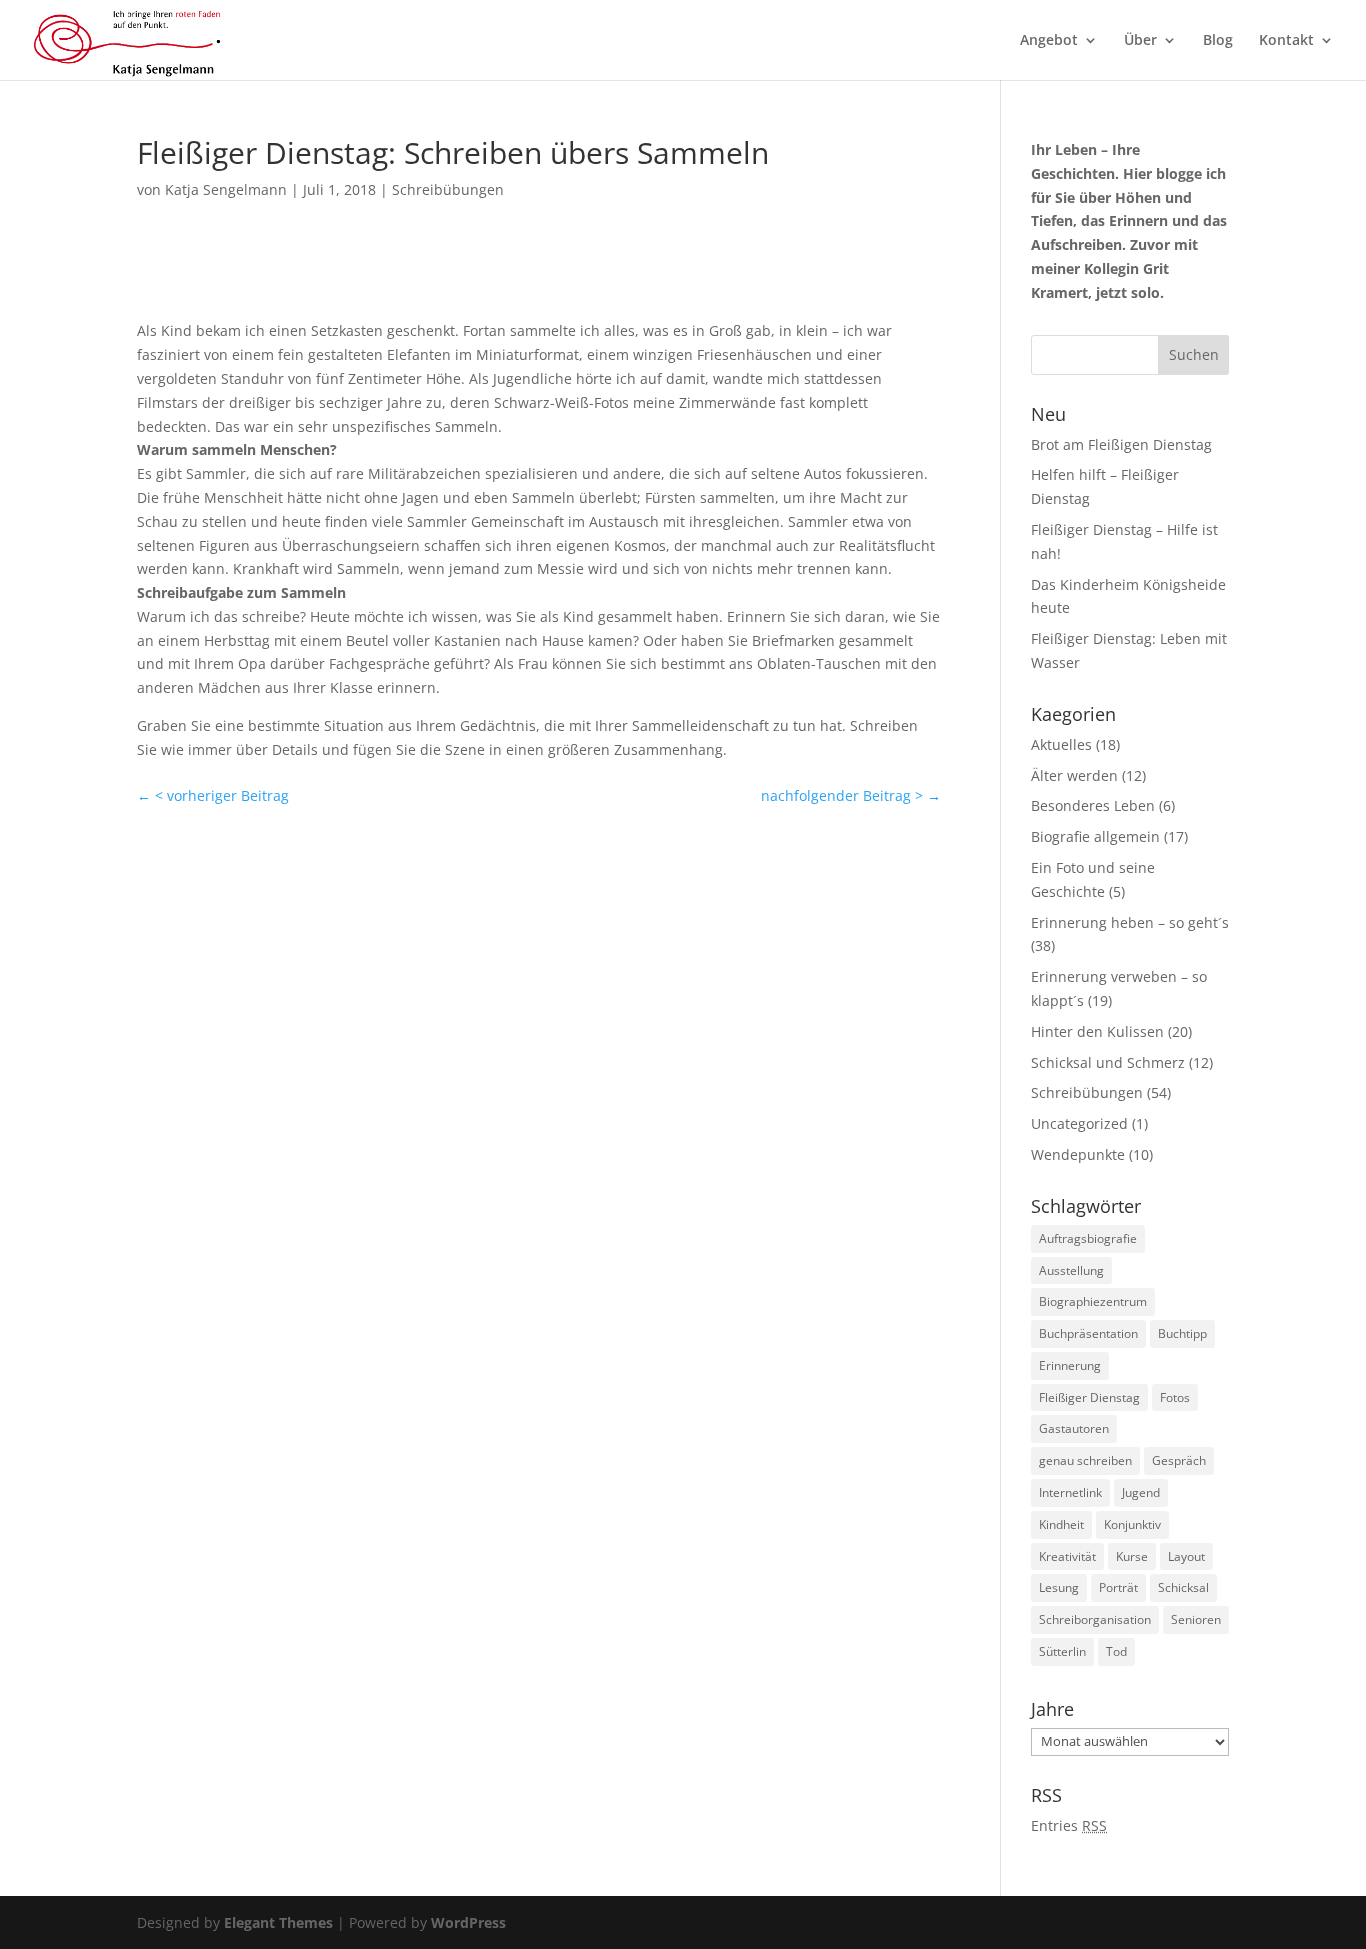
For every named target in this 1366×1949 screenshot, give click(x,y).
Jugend (1141, 1492)
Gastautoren (1074, 1428)
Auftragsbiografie (1088, 1238)
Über (1140, 41)
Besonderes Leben (1093, 805)
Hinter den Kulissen (1097, 1031)
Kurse (1132, 1556)
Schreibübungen (448, 189)
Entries (1069, 1825)
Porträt (1118, 1587)
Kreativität (1067, 1556)
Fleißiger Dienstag (1089, 1397)
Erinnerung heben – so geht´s (1130, 922)
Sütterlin (1062, 1651)
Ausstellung (1071, 1270)
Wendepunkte (1078, 1154)
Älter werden (1074, 775)
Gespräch (1179, 1460)
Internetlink (1070, 1492)
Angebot (1049, 41)
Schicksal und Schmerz (1108, 1062)
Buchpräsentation (1088, 1333)
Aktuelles (1061, 744)
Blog (1218, 41)
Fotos (1175, 1397)
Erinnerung (1070, 1365)
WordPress (468, 1922)
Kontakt (1286, 41)
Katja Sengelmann (226, 189)
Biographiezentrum (1093, 1301)
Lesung (1059, 1587)
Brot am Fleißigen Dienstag (1121, 444)
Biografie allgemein (1095, 836)
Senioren (1196, 1619)
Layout (1186, 1556)
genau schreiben (1085, 1460)
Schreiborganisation (1095, 1619)
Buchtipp (1182, 1333)
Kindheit (1061, 1524)
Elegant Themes (278, 1922)
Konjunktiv (1132, 1524)
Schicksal (1183, 1587)
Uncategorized (1079, 1123)
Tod (1116, 1651)
